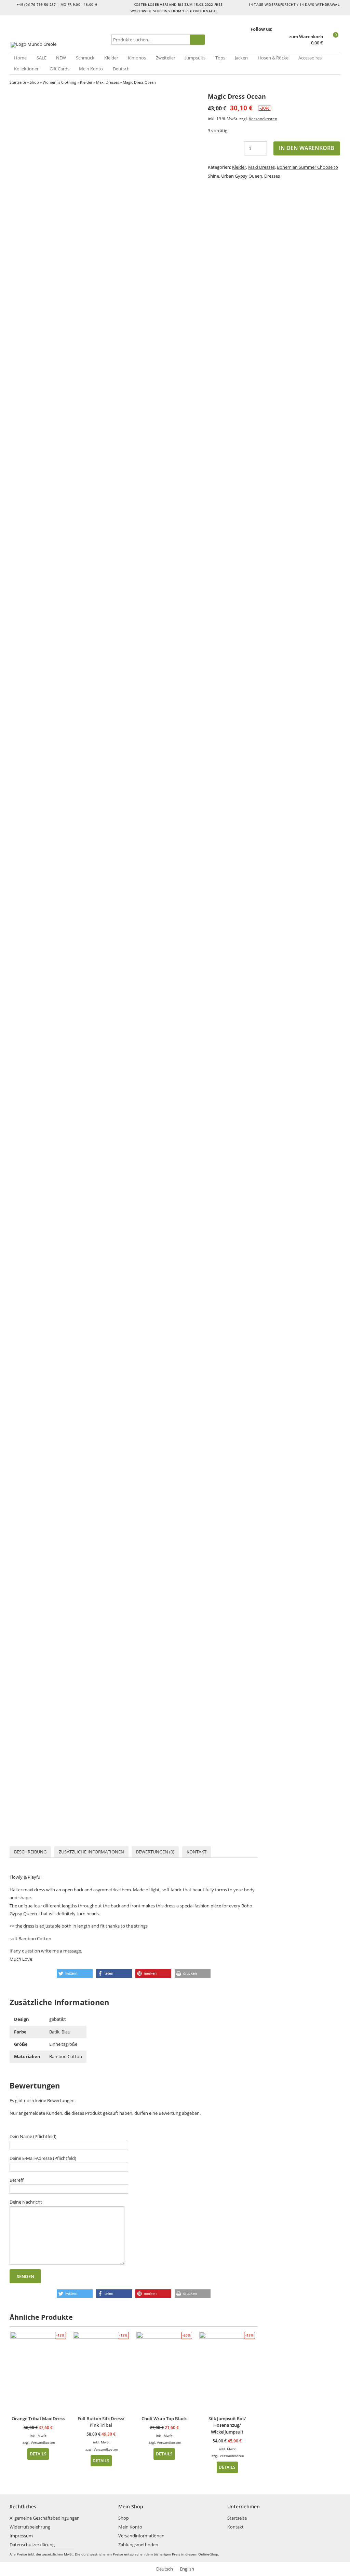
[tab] (30, 1852)
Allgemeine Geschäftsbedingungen (45, 2518)
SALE (42, 58)
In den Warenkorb (307, 148)
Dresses (272, 176)
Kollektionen (27, 69)
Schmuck (85, 58)
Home (20, 58)
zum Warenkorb (306, 37)
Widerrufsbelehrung (30, 2527)
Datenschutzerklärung (32, 2545)
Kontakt (197, 1852)
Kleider (111, 58)
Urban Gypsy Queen (242, 176)
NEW (61, 58)
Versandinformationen (141, 2536)
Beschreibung (30, 1852)
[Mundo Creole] (59, 45)
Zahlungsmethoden (138, 2545)
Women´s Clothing (59, 82)
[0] (332, 43)
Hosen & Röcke (273, 58)
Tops (220, 58)
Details (38, 2454)
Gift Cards (59, 69)
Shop (34, 82)
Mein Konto (91, 69)
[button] (75, 1974)
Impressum (21, 2536)
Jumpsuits (195, 58)
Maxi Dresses (107, 82)
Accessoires (310, 58)
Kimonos (137, 58)
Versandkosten (263, 119)
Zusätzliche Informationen (91, 1852)
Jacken (241, 58)
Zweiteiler (166, 58)
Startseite (18, 82)
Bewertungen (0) (155, 1852)
